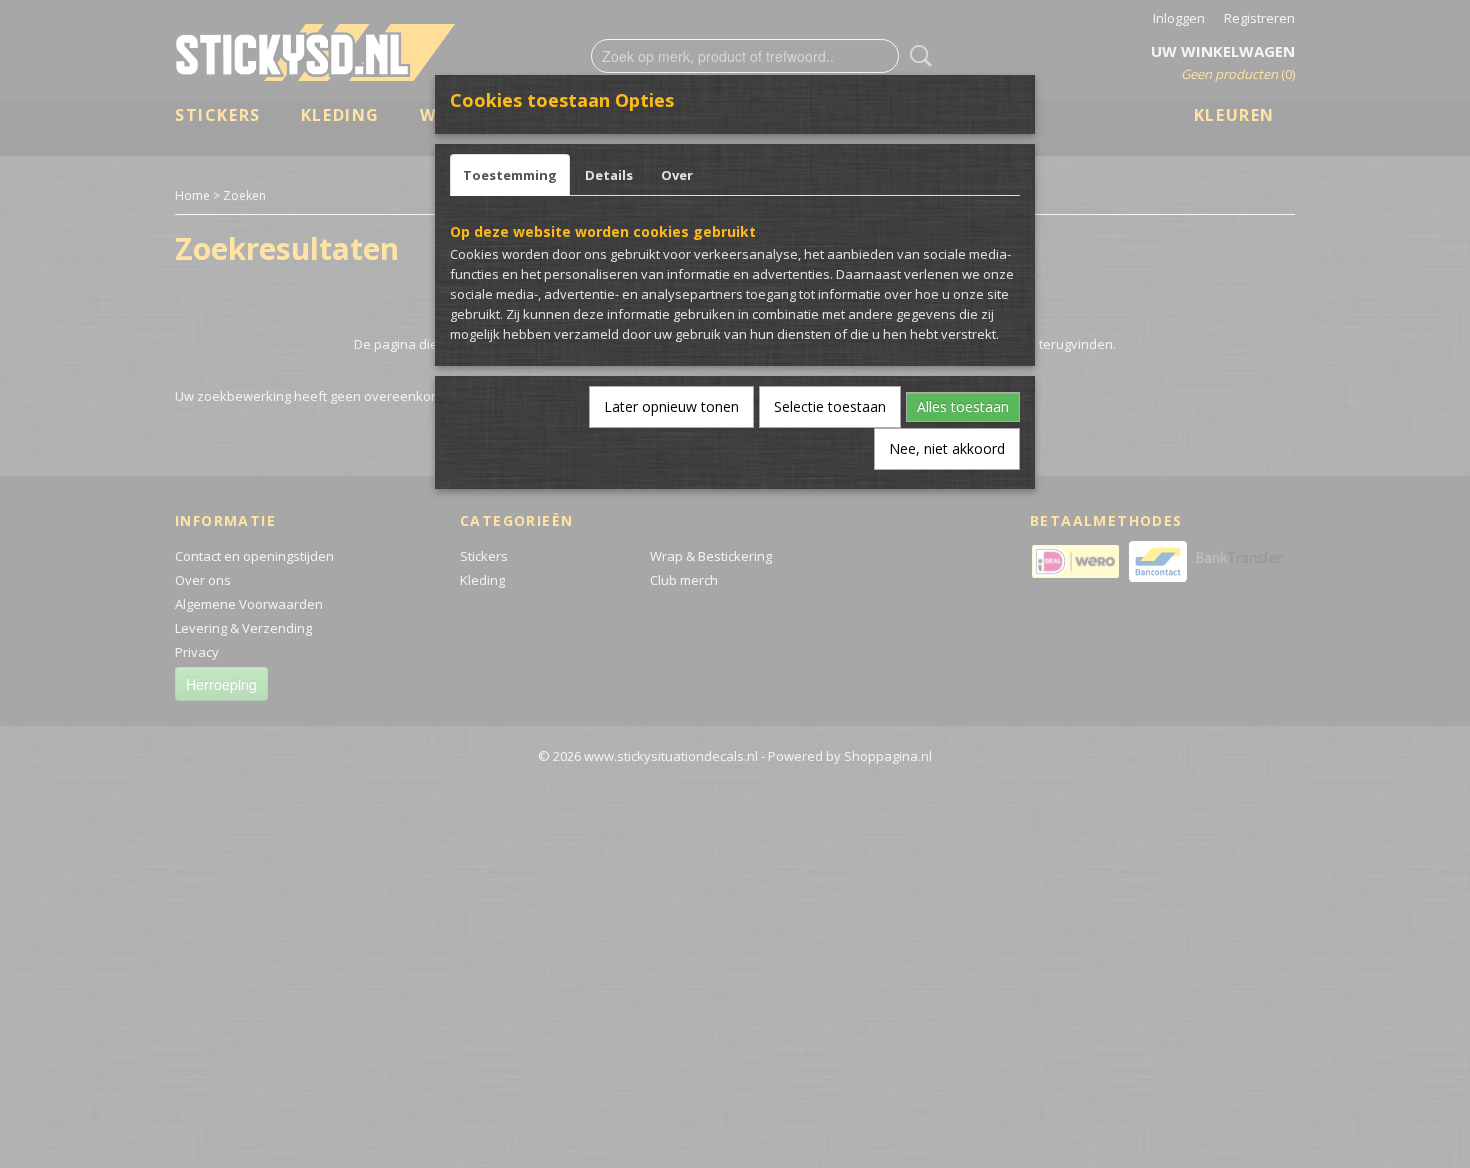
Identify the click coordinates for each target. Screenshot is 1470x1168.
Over (677, 175)
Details (609, 175)
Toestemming (510, 175)
